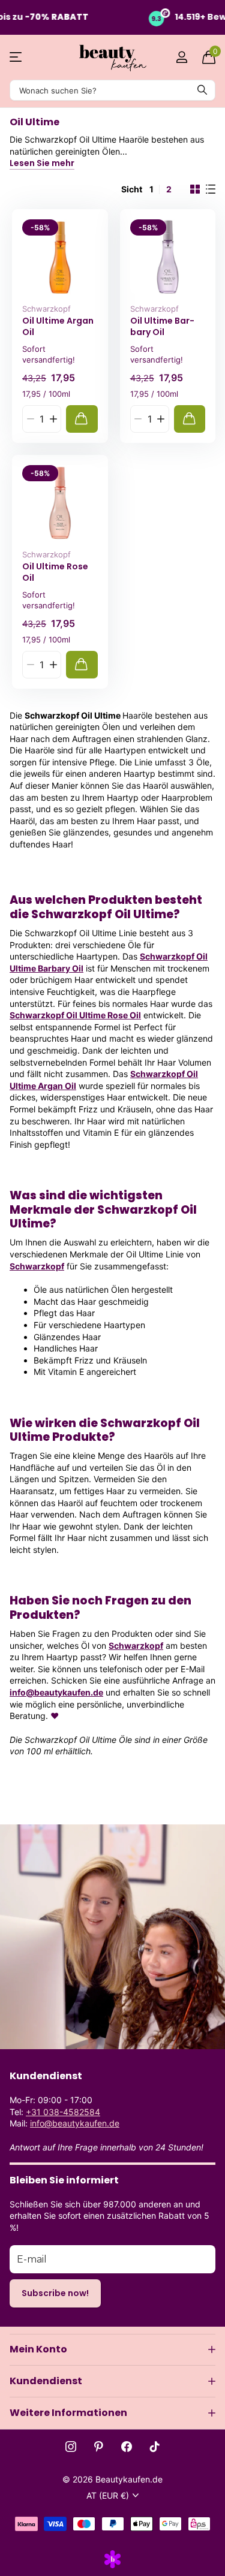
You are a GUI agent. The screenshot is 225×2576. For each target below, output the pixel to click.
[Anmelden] (181, 57)
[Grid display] (195, 189)
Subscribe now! (55, 2293)
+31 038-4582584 (63, 2112)
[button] (53, 419)
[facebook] (127, 2447)
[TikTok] (155, 2447)
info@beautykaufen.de (56, 1692)
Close (112, 2349)
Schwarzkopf (46, 309)
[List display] (211, 189)
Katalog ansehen (16, 57)
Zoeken (202, 90)
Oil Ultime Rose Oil (55, 572)
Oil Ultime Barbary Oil (162, 326)
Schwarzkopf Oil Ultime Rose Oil (75, 1015)
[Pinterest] (99, 2447)
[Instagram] (71, 2447)
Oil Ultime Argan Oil (58, 326)
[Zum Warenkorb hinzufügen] (82, 419)
